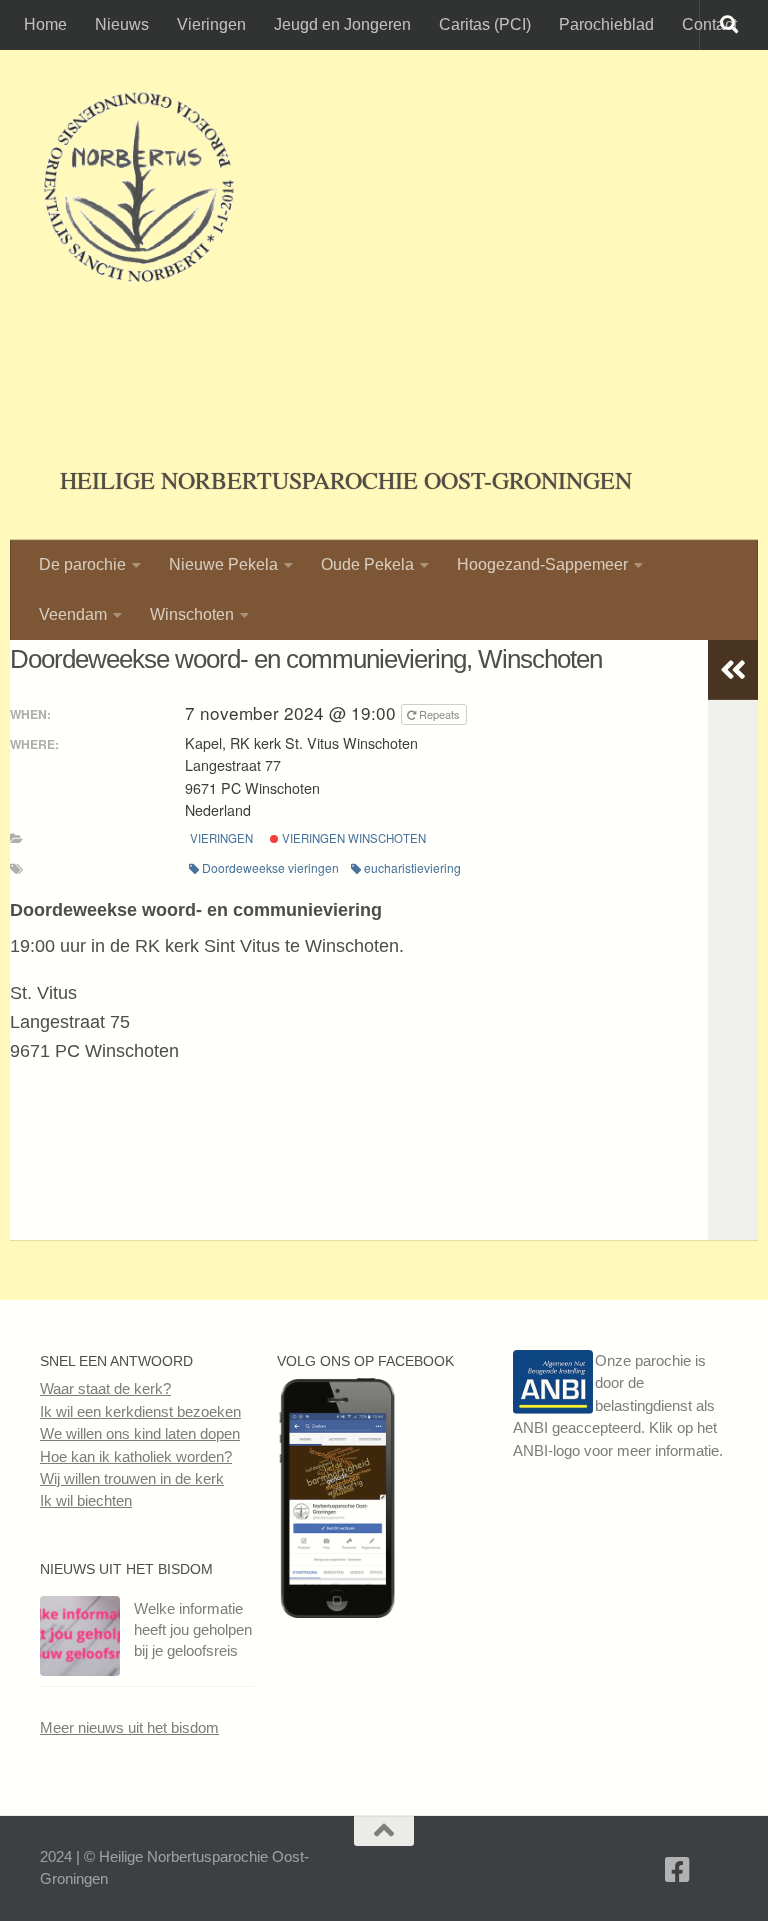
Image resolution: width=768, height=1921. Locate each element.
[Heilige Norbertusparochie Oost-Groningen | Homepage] (138, 190)
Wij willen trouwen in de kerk (132, 1478)
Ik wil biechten (86, 1500)
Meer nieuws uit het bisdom (129, 1727)
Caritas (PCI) (485, 24)
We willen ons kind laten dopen (140, 1433)
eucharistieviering (412, 867)
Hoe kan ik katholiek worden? (136, 1456)
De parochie (82, 564)
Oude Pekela (367, 564)
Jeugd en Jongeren (342, 24)
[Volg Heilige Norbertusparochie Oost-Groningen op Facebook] (337, 1612)
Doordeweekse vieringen (270, 867)
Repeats (439, 714)
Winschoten (192, 614)
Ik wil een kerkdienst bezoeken (140, 1411)
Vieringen (211, 24)
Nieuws (122, 24)
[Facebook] (678, 1870)
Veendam (73, 614)
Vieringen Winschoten (352, 838)
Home (45, 24)
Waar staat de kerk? (105, 1388)
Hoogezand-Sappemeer (542, 564)
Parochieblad (606, 24)
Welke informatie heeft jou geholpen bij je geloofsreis (193, 1629)
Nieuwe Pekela (223, 564)
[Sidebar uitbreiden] (733, 670)
